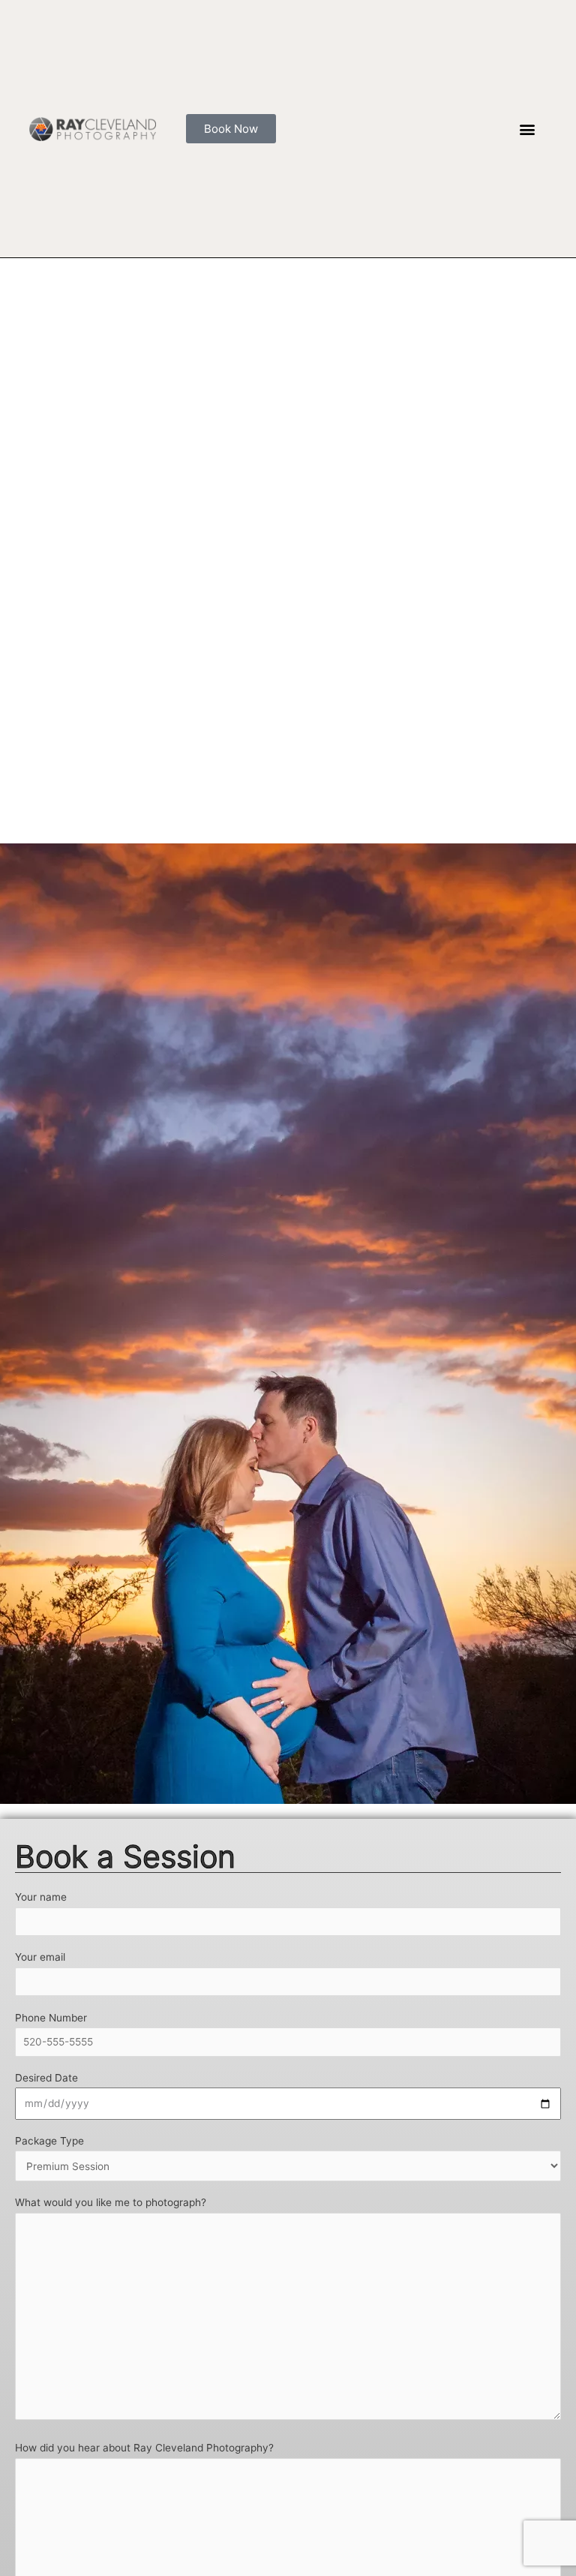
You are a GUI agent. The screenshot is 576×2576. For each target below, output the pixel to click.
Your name (41, 1897)
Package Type (49, 2141)
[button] (528, 129)
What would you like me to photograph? (111, 2202)
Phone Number (51, 2018)
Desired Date (46, 2078)
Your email (40, 1957)
